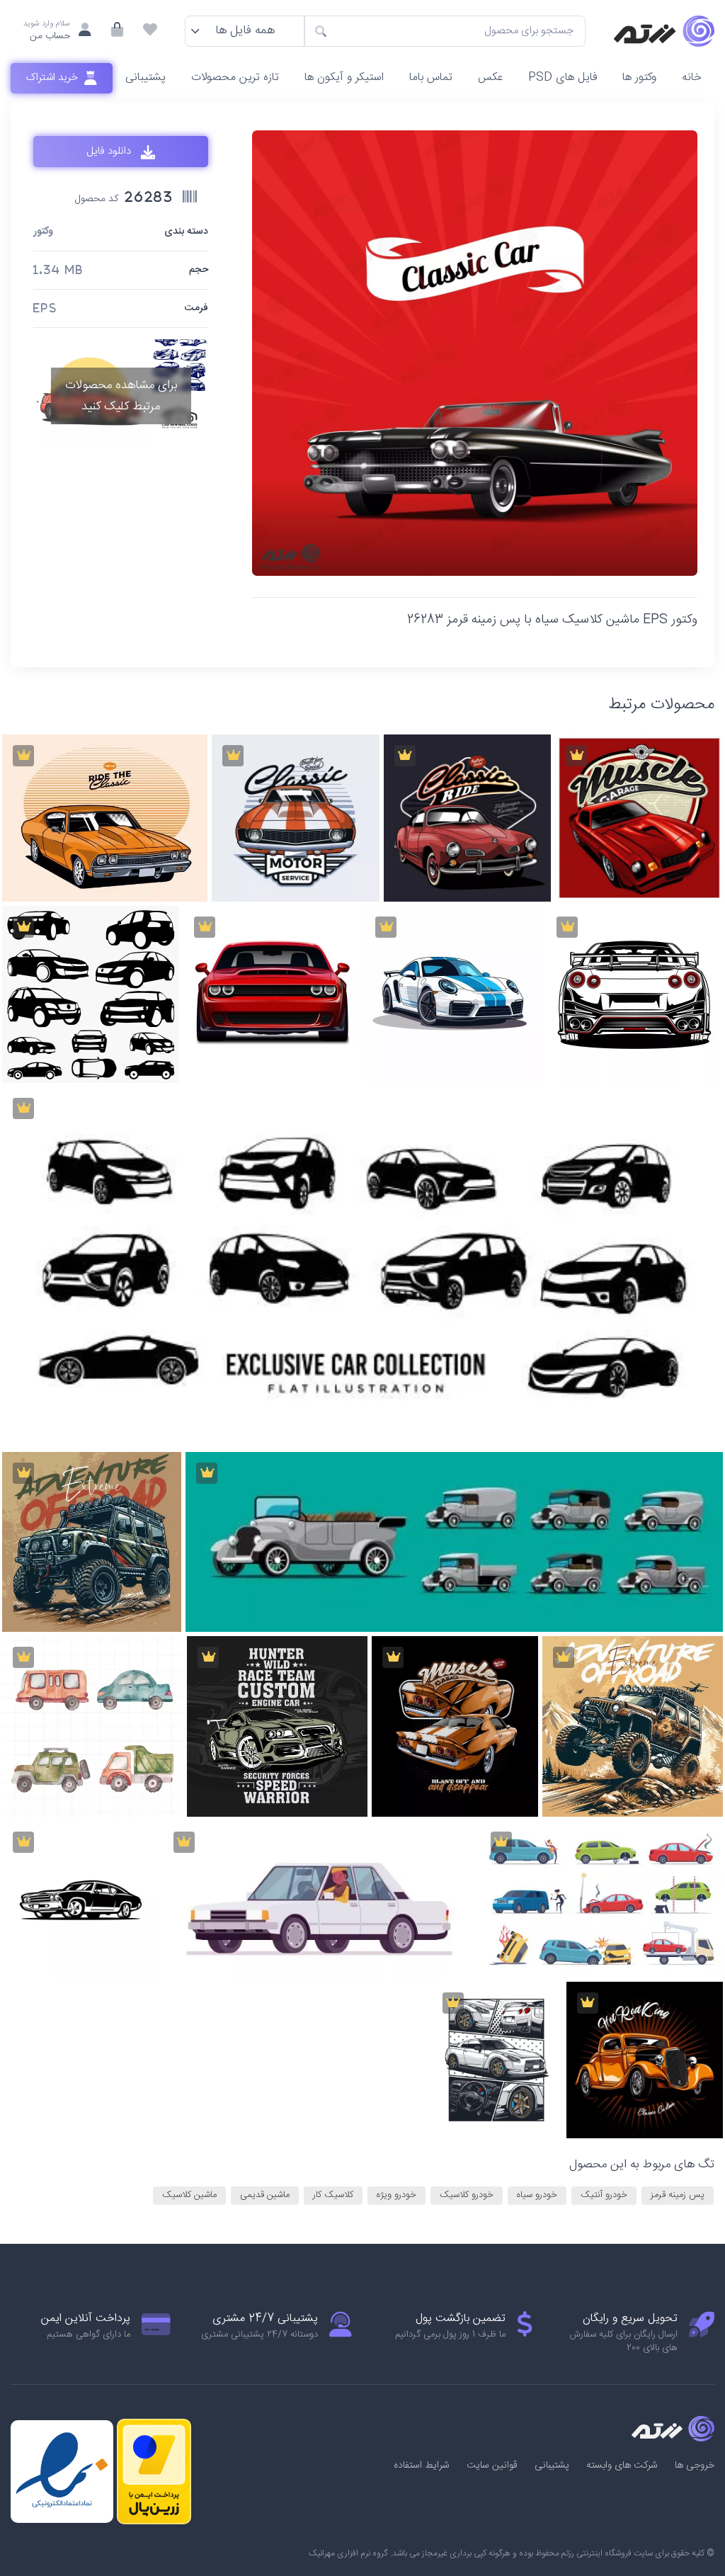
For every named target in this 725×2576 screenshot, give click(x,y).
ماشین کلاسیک (189, 2195)
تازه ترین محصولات (235, 78)
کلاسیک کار (333, 2195)
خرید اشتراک (53, 78)
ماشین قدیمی (265, 2195)
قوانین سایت (492, 2466)
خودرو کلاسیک (467, 2195)
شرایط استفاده (422, 2466)
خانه (692, 78)
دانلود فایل (110, 152)
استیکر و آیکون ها (344, 78)
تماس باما (431, 78)
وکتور (43, 232)
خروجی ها (695, 2466)
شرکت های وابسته (622, 2466)
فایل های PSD (563, 78)
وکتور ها (639, 78)
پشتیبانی (145, 78)
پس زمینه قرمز (678, 2195)
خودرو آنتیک (604, 2195)
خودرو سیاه (537, 2195)
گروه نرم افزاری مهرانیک (348, 2553)
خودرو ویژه (396, 2195)
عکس (490, 78)
